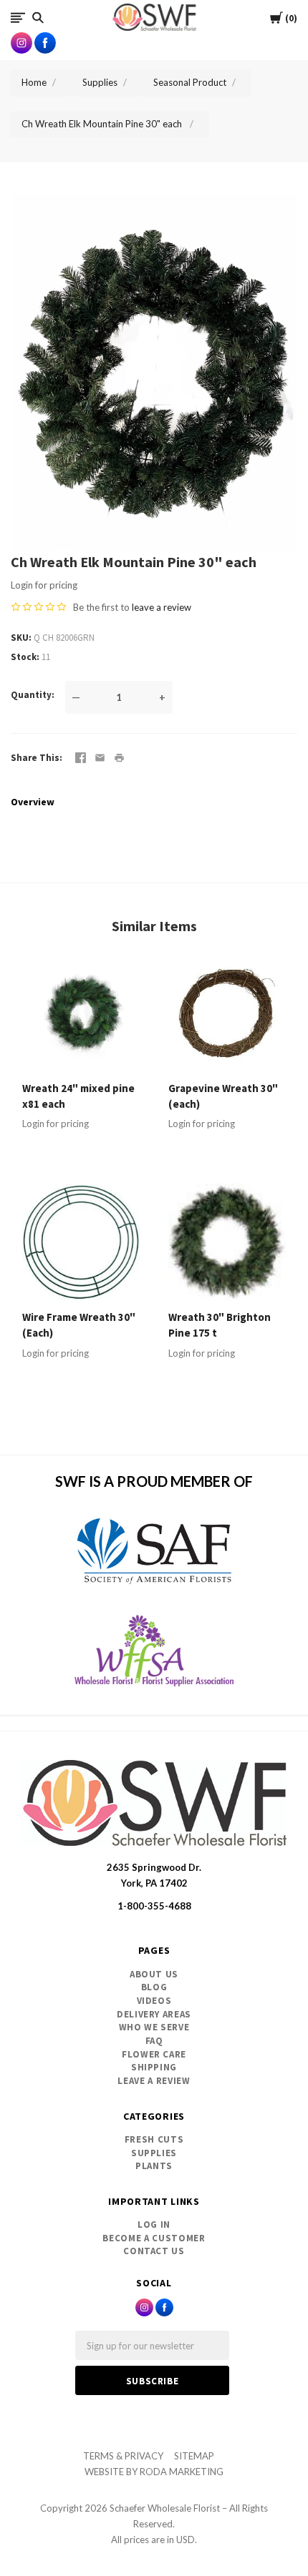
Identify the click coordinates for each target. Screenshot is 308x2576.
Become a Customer (154, 2238)
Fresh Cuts (154, 2139)
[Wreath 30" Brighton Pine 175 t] (227, 1242)
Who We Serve (154, 2027)
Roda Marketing (182, 2472)
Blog (154, 1987)
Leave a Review (154, 2081)
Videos (154, 2001)
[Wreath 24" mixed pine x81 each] (81, 1013)
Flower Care (154, 2054)
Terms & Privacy (123, 2456)
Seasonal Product (190, 82)
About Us (154, 1974)
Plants (154, 2166)
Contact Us (154, 2251)
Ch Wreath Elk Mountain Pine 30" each (103, 124)
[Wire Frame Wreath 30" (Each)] (81, 1242)
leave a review (162, 607)
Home (34, 82)
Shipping (154, 2067)
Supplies (100, 82)
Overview (33, 802)
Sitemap (194, 2456)
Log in (154, 2224)
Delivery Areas (154, 2014)
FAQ (154, 2041)
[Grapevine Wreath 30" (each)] (227, 1013)
